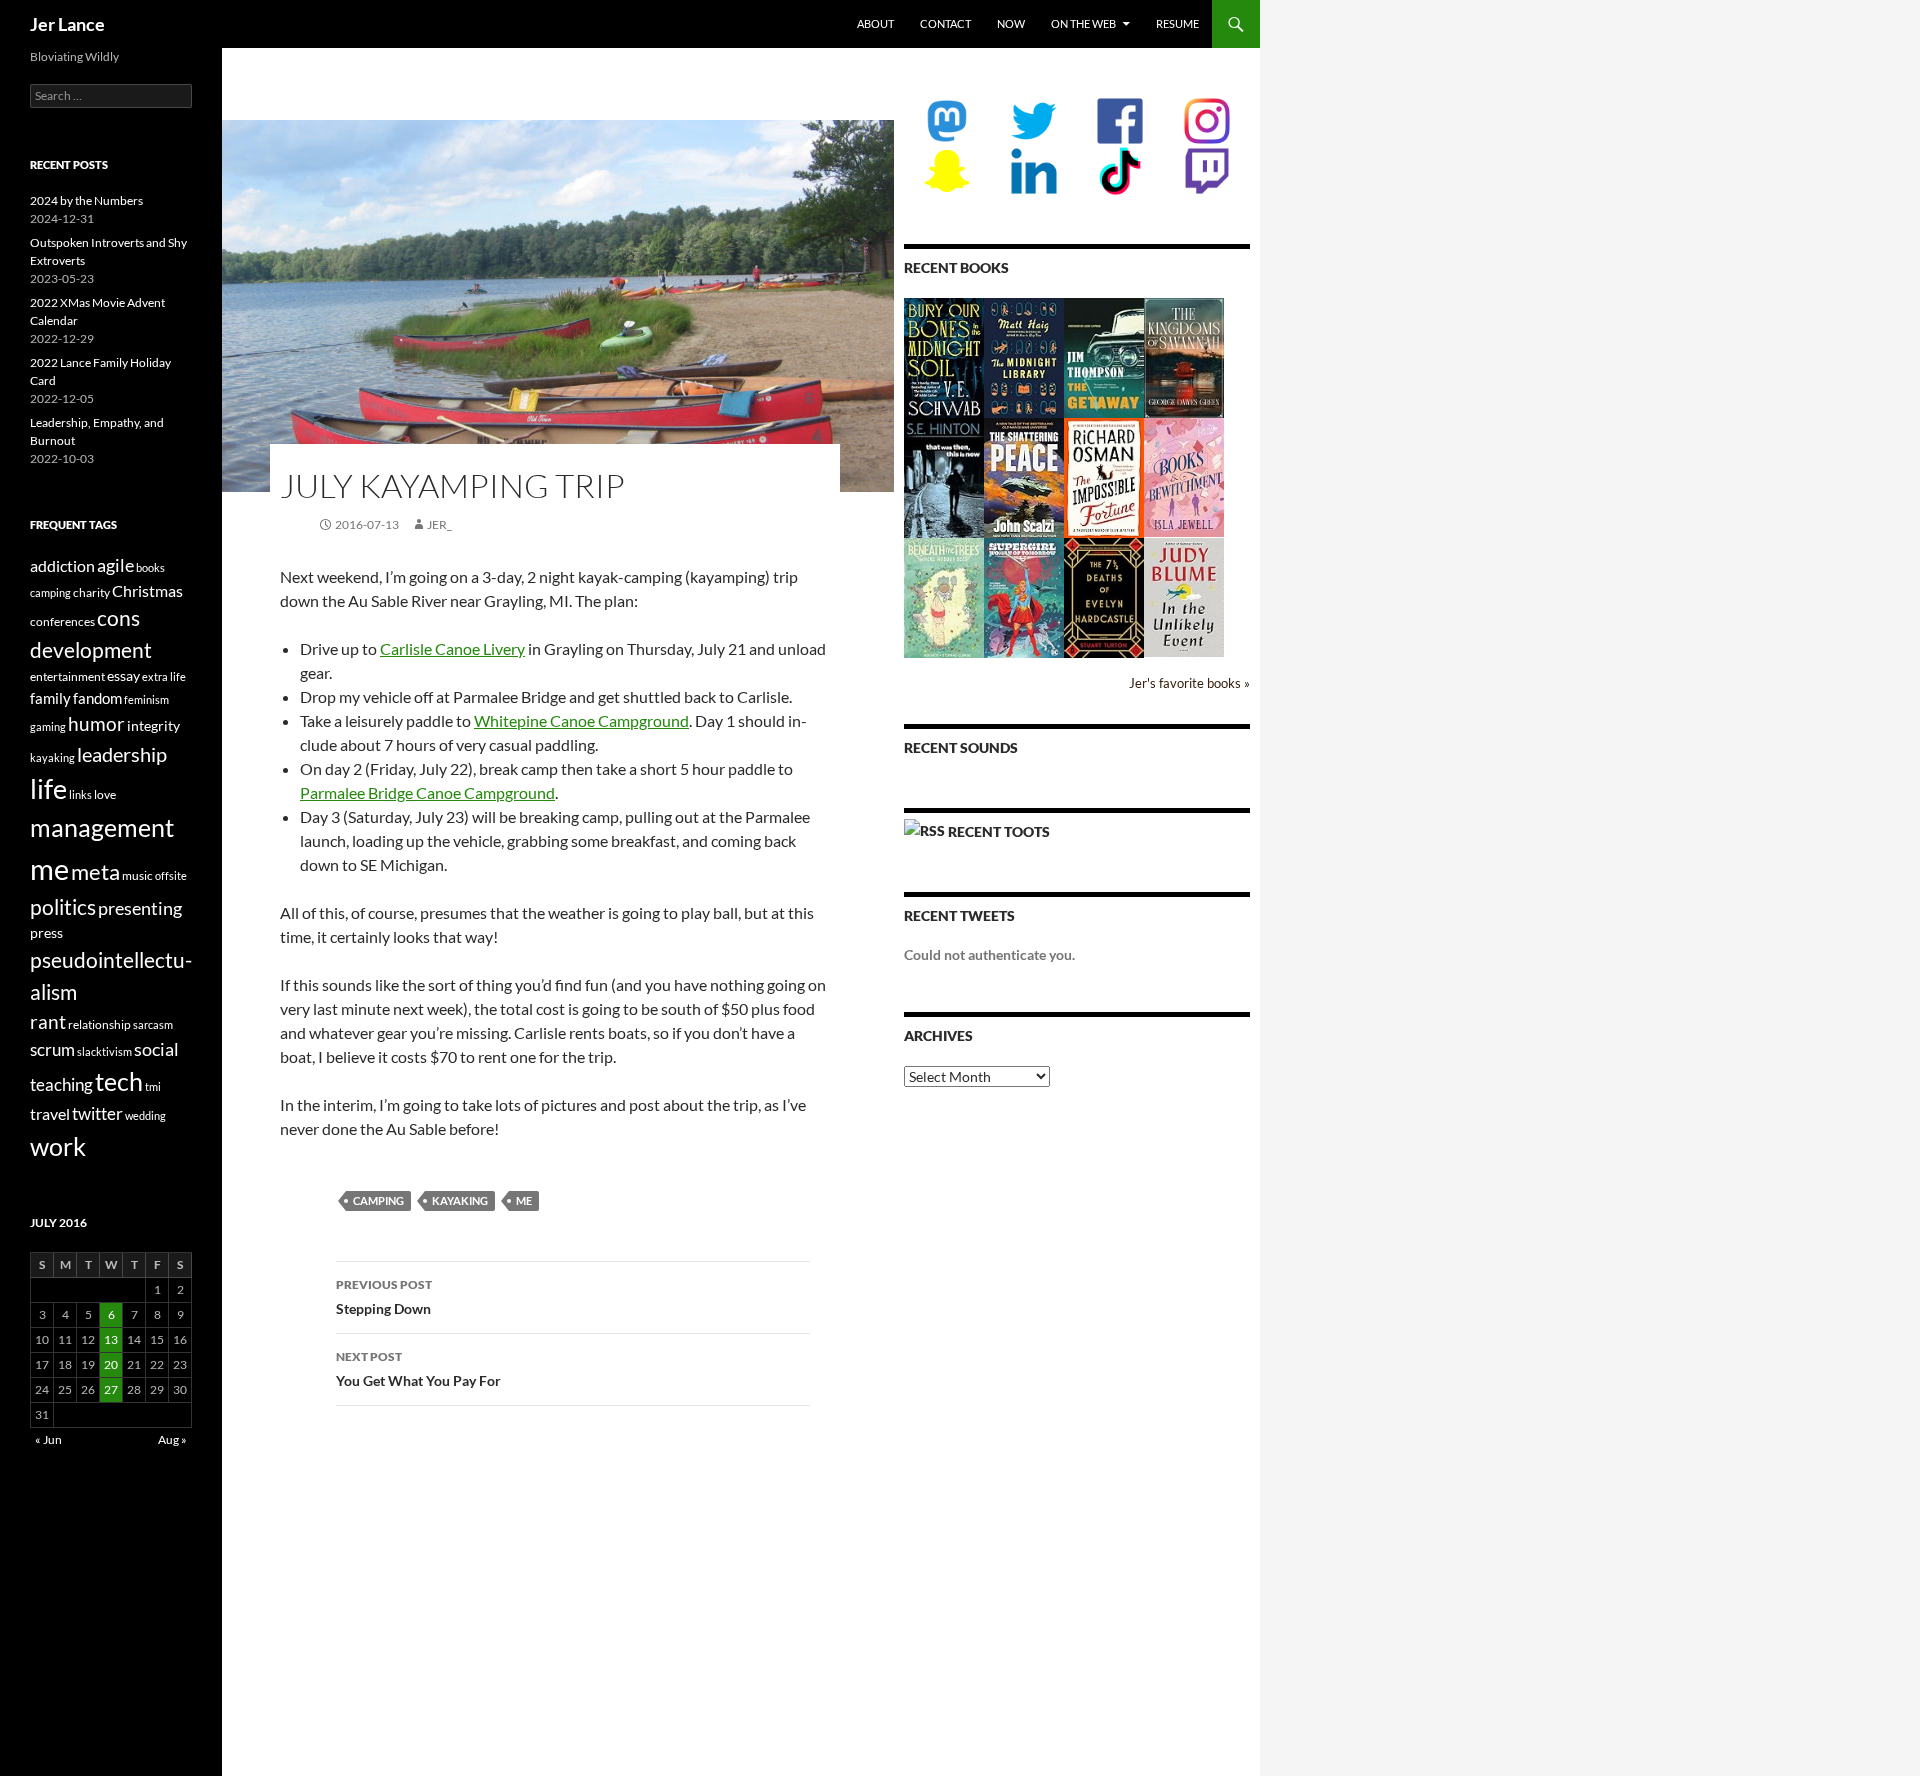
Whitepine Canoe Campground (581, 720)
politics (63, 907)
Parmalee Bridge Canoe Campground (427, 792)
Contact (945, 23)
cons (118, 618)
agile (115, 565)
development (91, 650)
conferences (62, 621)
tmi (153, 1086)
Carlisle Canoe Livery (452, 648)
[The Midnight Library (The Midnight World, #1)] (1024, 356)
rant (48, 1022)
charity (91, 592)
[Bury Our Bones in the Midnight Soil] (944, 357)
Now (1011, 23)
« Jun (48, 1439)
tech (119, 1081)
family (50, 698)
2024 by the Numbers (86, 200)
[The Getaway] (1104, 356)
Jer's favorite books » (1189, 683)
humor (96, 723)
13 (111, 1339)
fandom (97, 698)
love (105, 794)
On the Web (1083, 23)
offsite (171, 875)
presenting (140, 908)
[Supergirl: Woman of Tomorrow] (1024, 597)
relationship (99, 1024)
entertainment (67, 676)
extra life (164, 676)
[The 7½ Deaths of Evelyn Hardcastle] (1104, 596)
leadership (122, 754)
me (524, 1200)
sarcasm (153, 1024)
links (80, 794)
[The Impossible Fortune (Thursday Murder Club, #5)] (1104, 476)
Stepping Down (384, 1297)
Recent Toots (999, 831)
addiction (62, 565)
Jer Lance (67, 24)
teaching (61, 1085)
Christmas (147, 590)
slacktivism (104, 1051)
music (137, 875)
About (875, 23)
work (58, 1146)
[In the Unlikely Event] (1184, 595)
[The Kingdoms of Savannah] (1184, 356)
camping (378, 1200)
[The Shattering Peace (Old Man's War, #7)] (1024, 477)
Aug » (172, 1439)
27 (111, 1389)
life (48, 788)
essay (123, 675)
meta (95, 871)
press (46, 932)
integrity (153, 725)
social (156, 1049)
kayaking (460, 1200)
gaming (48, 726)
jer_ (439, 524)
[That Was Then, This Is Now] (944, 487)
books (150, 567)
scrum (52, 1049)
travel (50, 1113)
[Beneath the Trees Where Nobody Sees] (944, 596)
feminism (146, 699)
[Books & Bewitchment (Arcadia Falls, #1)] (1184, 475)
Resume (1177, 23)
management (102, 827)
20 (111, 1364)
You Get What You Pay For (418, 1369)
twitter (97, 1113)
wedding (145, 1115)
